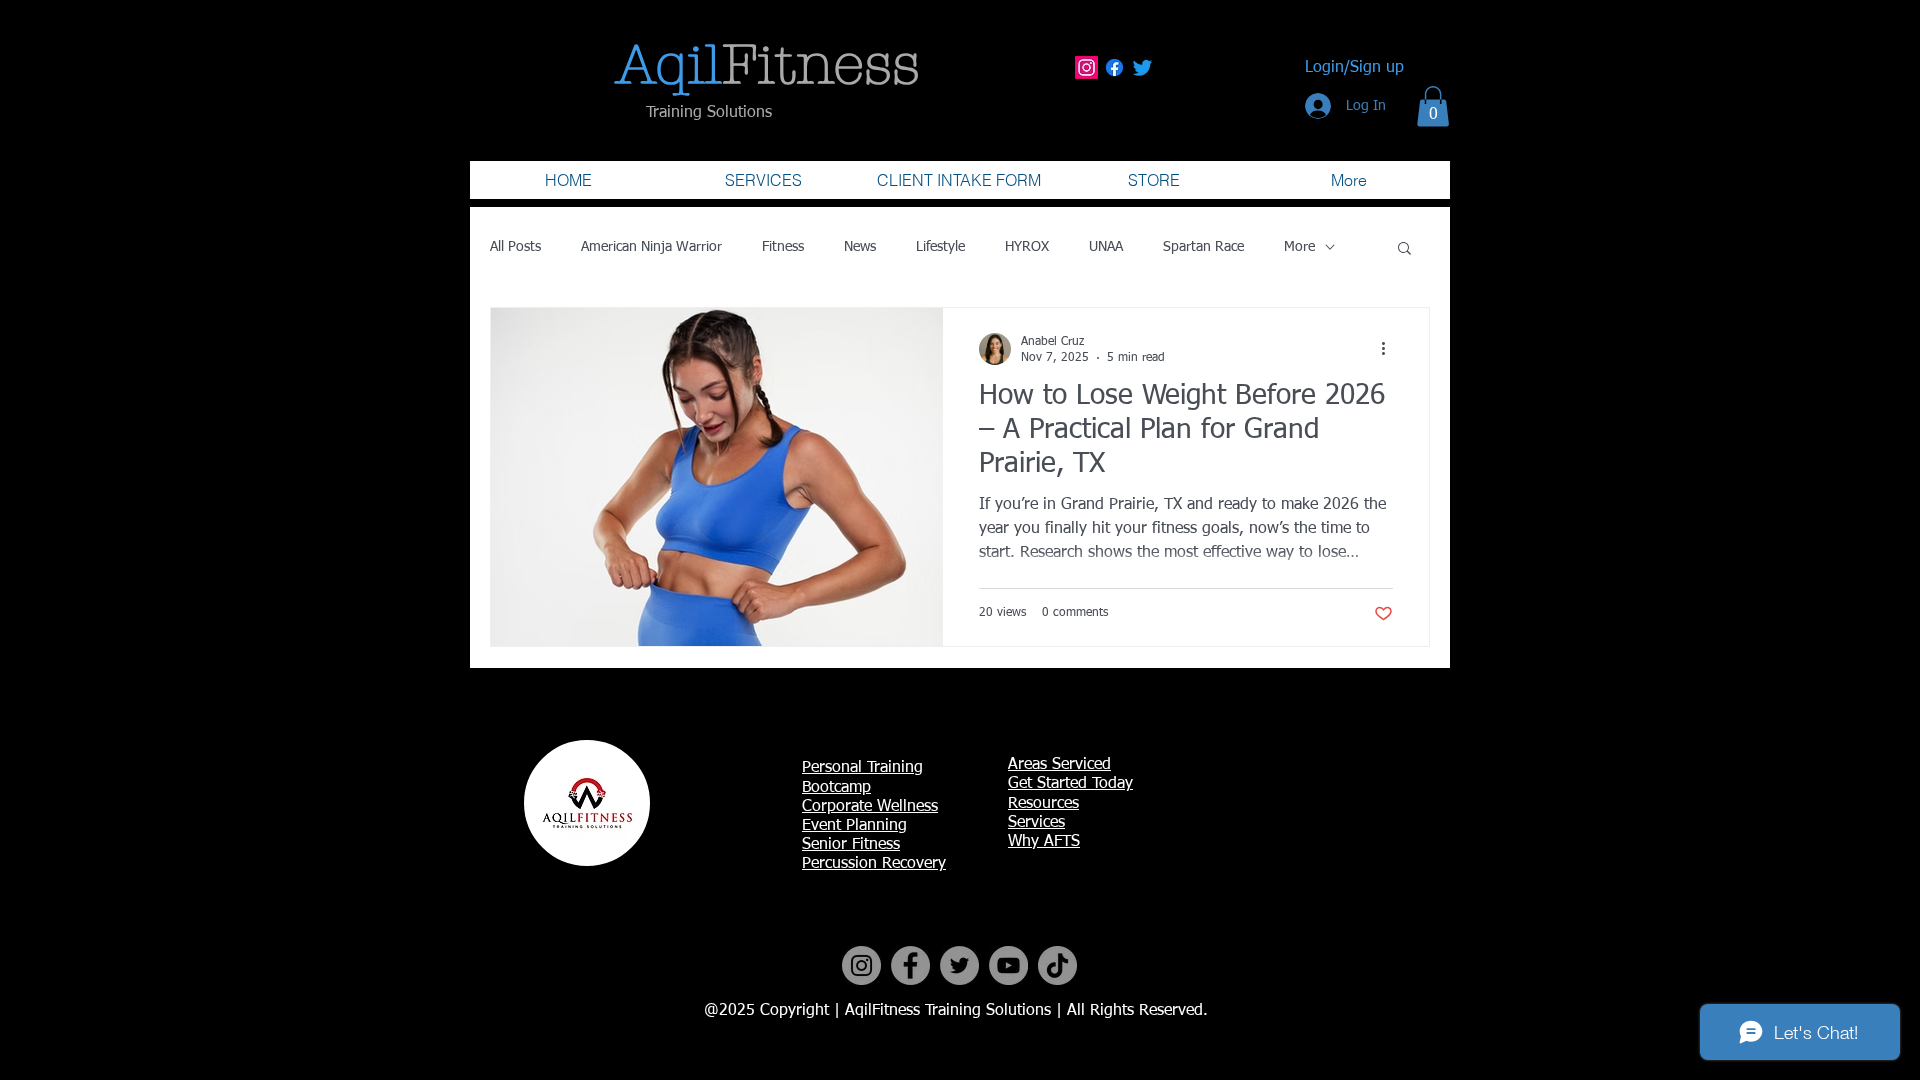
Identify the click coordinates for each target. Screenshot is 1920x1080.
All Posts (515, 247)
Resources (1043, 804)
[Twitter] (1142, 67)
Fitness (783, 247)
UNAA (1106, 247)
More (1299, 247)
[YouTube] (1008, 965)
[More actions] (1390, 349)
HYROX (1027, 247)
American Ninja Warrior (651, 247)
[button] (1433, 106)
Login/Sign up (1354, 68)
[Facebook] (1114, 67)
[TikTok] (1057, 965)
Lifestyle (940, 247)
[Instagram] (1086, 67)
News (860, 247)
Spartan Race (1203, 247)
